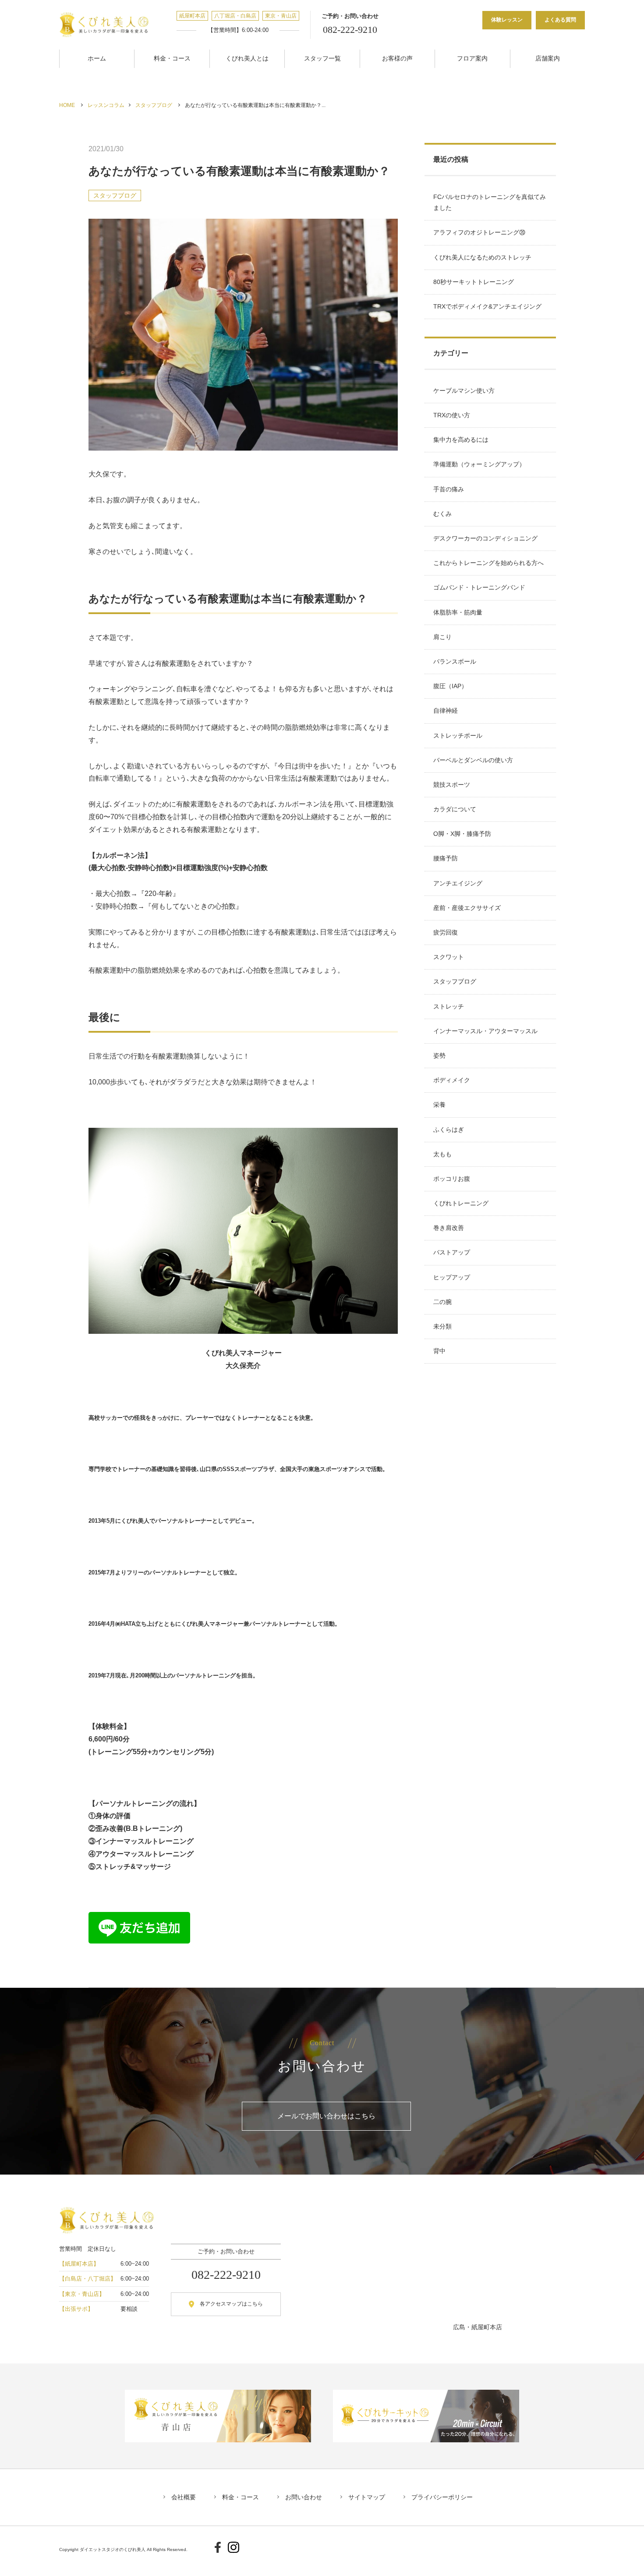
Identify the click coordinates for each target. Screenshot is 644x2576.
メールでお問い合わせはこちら (326, 2116)
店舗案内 (548, 58)
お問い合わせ (304, 2497)
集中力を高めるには (461, 440)
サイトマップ (367, 2497)
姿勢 (439, 1055)
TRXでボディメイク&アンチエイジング (487, 306)
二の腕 (442, 1302)
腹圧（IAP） (450, 686)
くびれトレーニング (461, 1203)
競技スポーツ (452, 785)
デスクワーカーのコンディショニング (485, 538)
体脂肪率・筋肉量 (458, 612)
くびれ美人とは (247, 58)
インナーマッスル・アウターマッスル (485, 1031)
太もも (442, 1154)
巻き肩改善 (449, 1228)
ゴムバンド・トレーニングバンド (479, 587)
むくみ (442, 514)
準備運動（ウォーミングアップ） (479, 464)
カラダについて (455, 809)
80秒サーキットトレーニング (474, 282)
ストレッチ (449, 1006)
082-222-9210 (350, 30)
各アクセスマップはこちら (231, 2304)
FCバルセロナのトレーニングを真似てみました (490, 202)
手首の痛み (449, 489)
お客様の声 (397, 58)
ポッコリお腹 (452, 1179)
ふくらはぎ (449, 1130)
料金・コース (172, 58)
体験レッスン (507, 20)
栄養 (439, 1105)
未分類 (442, 1326)
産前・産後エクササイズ (467, 908)
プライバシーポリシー (442, 2497)
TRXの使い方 (452, 415)
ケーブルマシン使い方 (464, 391)
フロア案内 (472, 58)
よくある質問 (560, 20)
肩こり (442, 637)
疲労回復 (446, 932)
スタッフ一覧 (322, 58)
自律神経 (446, 711)
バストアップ (452, 1252)
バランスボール (455, 661)
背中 (439, 1351)
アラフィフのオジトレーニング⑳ (479, 232)
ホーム (97, 58)
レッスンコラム (106, 105)
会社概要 (184, 2497)
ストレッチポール (458, 735)
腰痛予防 (446, 858)
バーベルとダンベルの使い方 (473, 760)
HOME (67, 105)
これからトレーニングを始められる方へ (488, 563)
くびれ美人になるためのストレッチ (482, 257)
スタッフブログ (154, 105)
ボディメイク (452, 1080)
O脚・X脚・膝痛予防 (462, 834)
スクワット (449, 957)
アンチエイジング (458, 883)
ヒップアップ (452, 1277)
